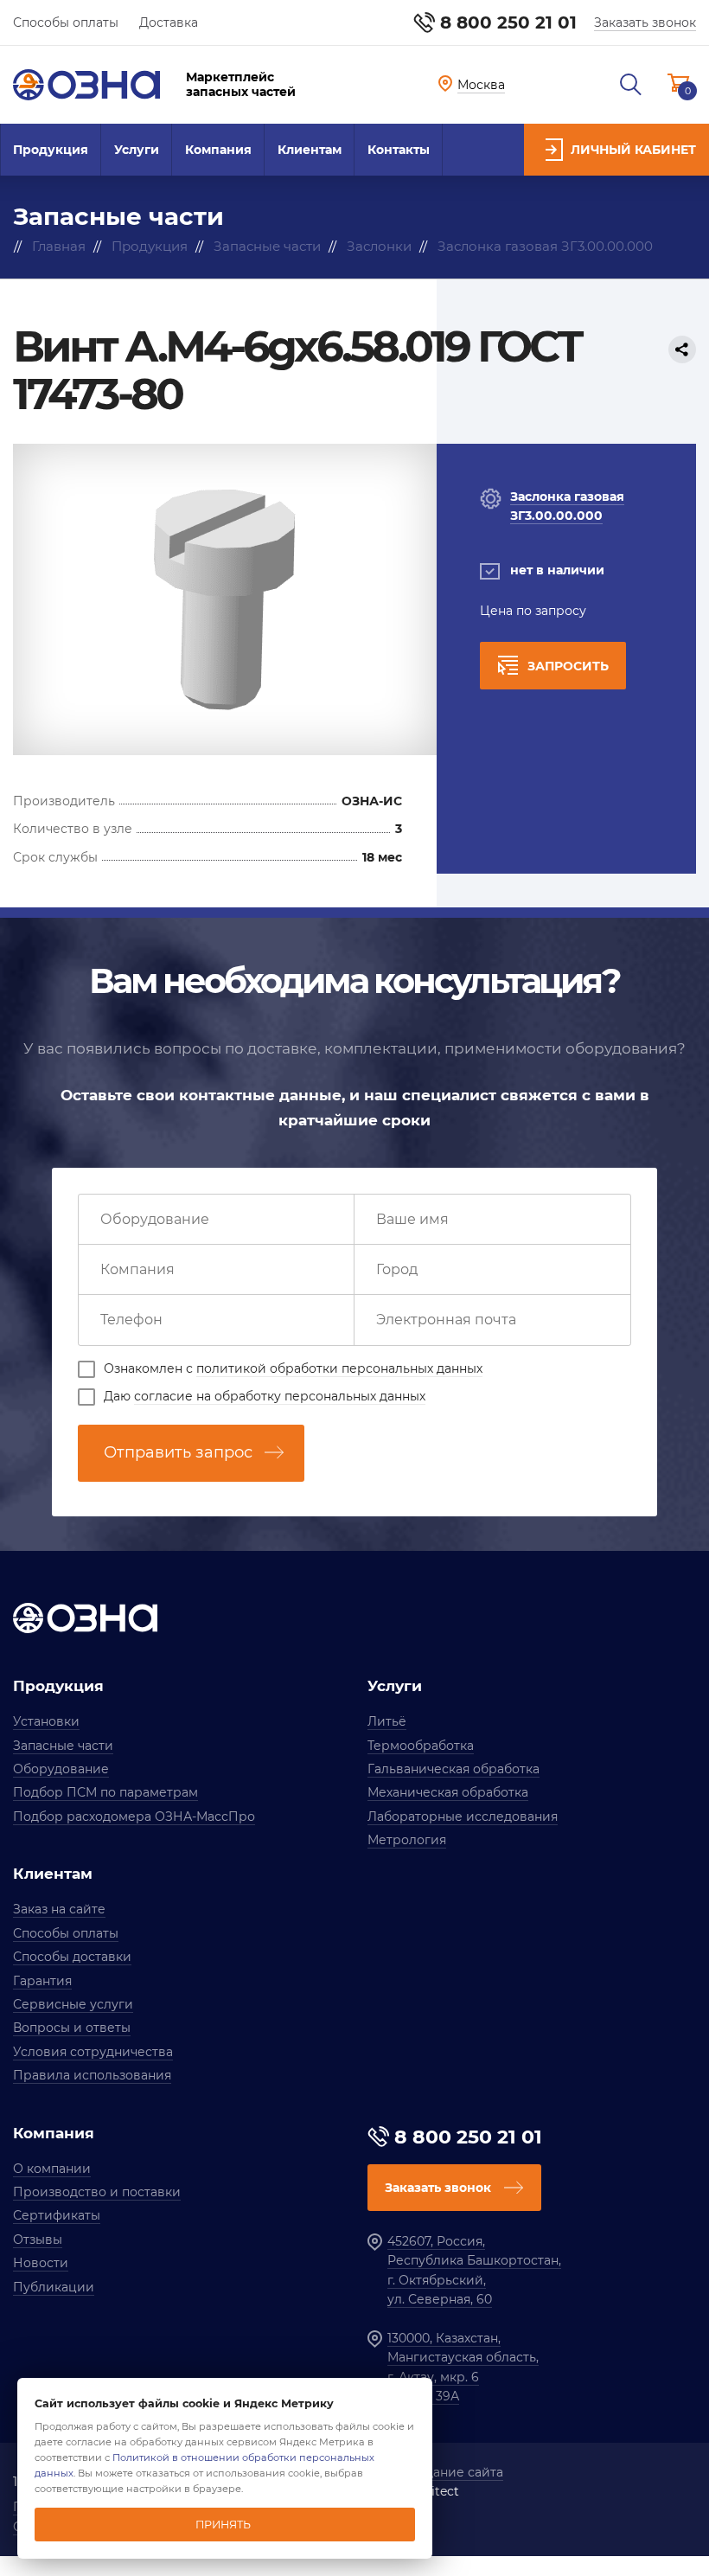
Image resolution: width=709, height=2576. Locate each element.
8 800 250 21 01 (508, 22)
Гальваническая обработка (454, 1769)
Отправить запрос (178, 1452)
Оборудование (61, 1769)
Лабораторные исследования (463, 1817)
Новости (41, 2263)
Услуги (137, 150)
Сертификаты (57, 2215)
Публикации (54, 2287)
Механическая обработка (448, 1792)
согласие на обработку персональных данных (280, 1396)
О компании (52, 2169)
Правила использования (92, 2075)
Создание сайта (453, 2472)
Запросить (568, 666)
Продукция (51, 150)
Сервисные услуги (73, 2004)
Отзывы (38, 2240)
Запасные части (63, 1746)
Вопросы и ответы (72, 2028)
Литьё (387, 1721)
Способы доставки (72, 1957)
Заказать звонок (645, 22)
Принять (223, 2525)
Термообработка (421, 1746)
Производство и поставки (97, 2192)
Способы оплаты (66, 22)
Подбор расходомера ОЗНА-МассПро (134, 1817)
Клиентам (310, 150)
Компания (218, 150)
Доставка (169, 22)
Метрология (407, 1840)
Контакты (399, 150)
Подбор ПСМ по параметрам (105, 1792)
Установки (46, 1721)
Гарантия (42, 1981)
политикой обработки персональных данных (339, 1368)
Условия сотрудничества (93, 2052)
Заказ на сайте (59, 1909)
